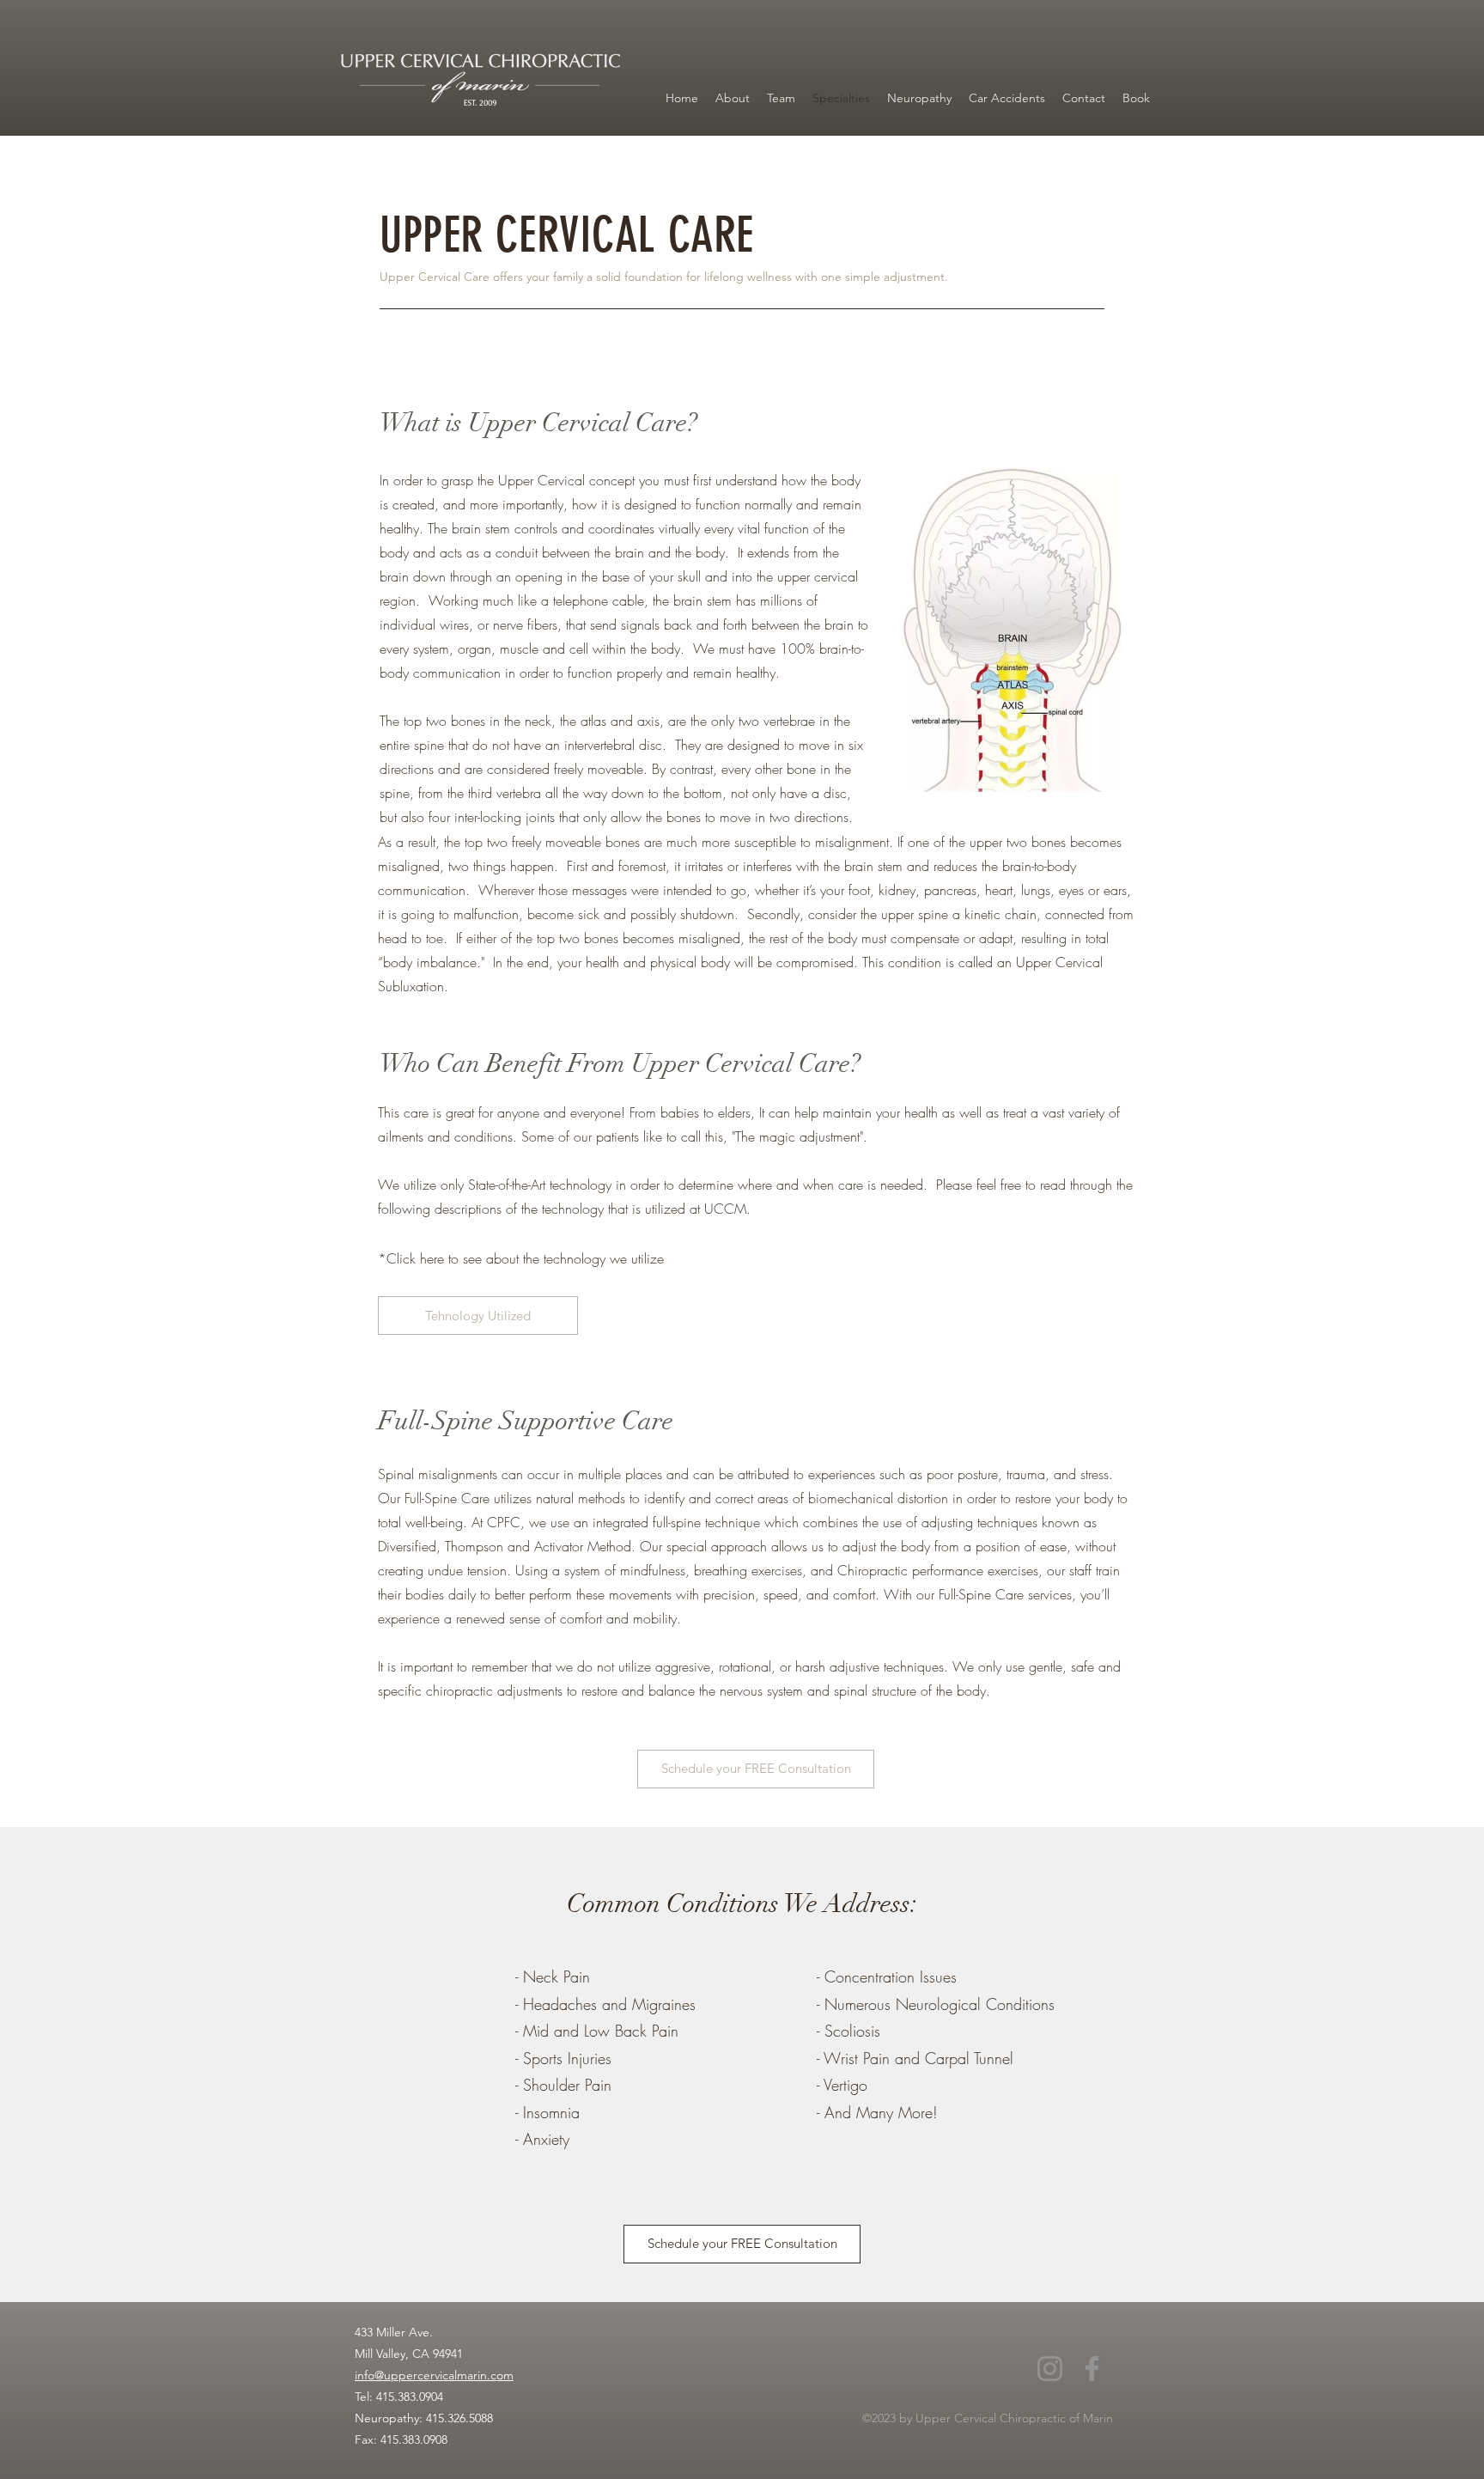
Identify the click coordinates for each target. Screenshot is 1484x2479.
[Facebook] (1092, 2369)
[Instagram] (1050, 2369)
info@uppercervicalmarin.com (434, 2375)
